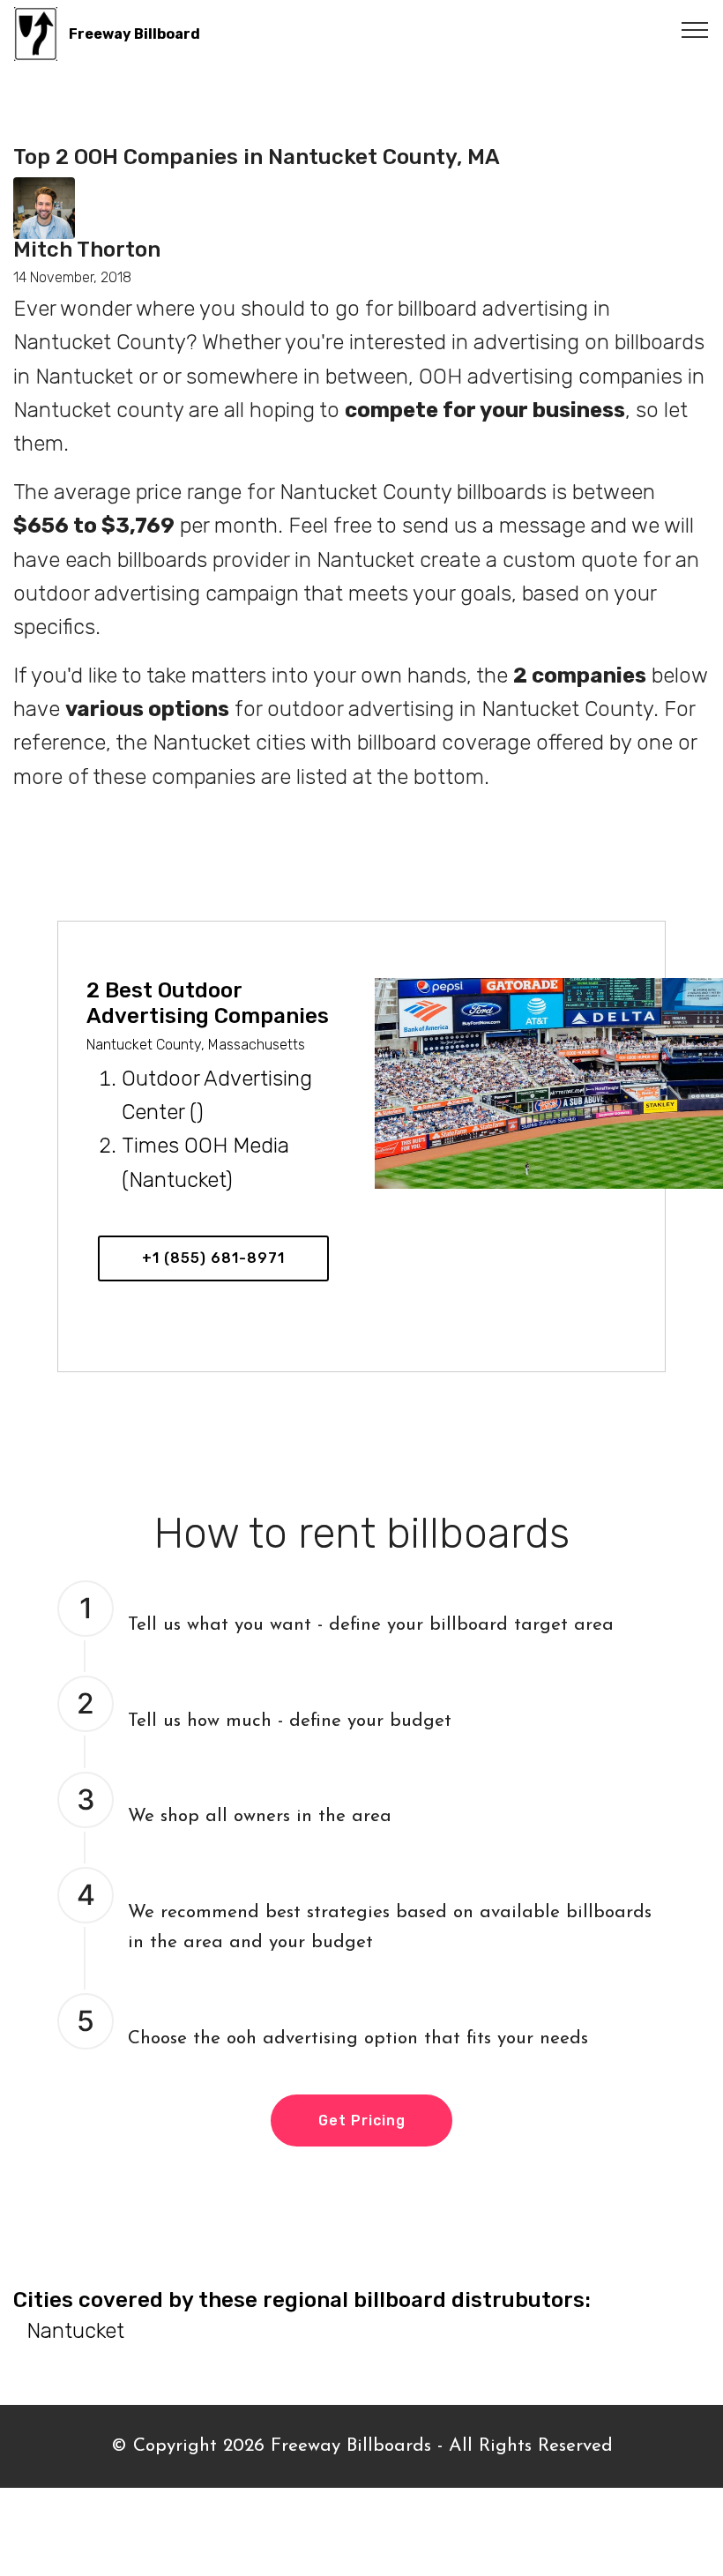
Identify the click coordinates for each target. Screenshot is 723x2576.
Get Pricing (362, 2121)
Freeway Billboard (134, 34)
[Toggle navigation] (695, 29)
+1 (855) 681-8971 (213, 1258)
